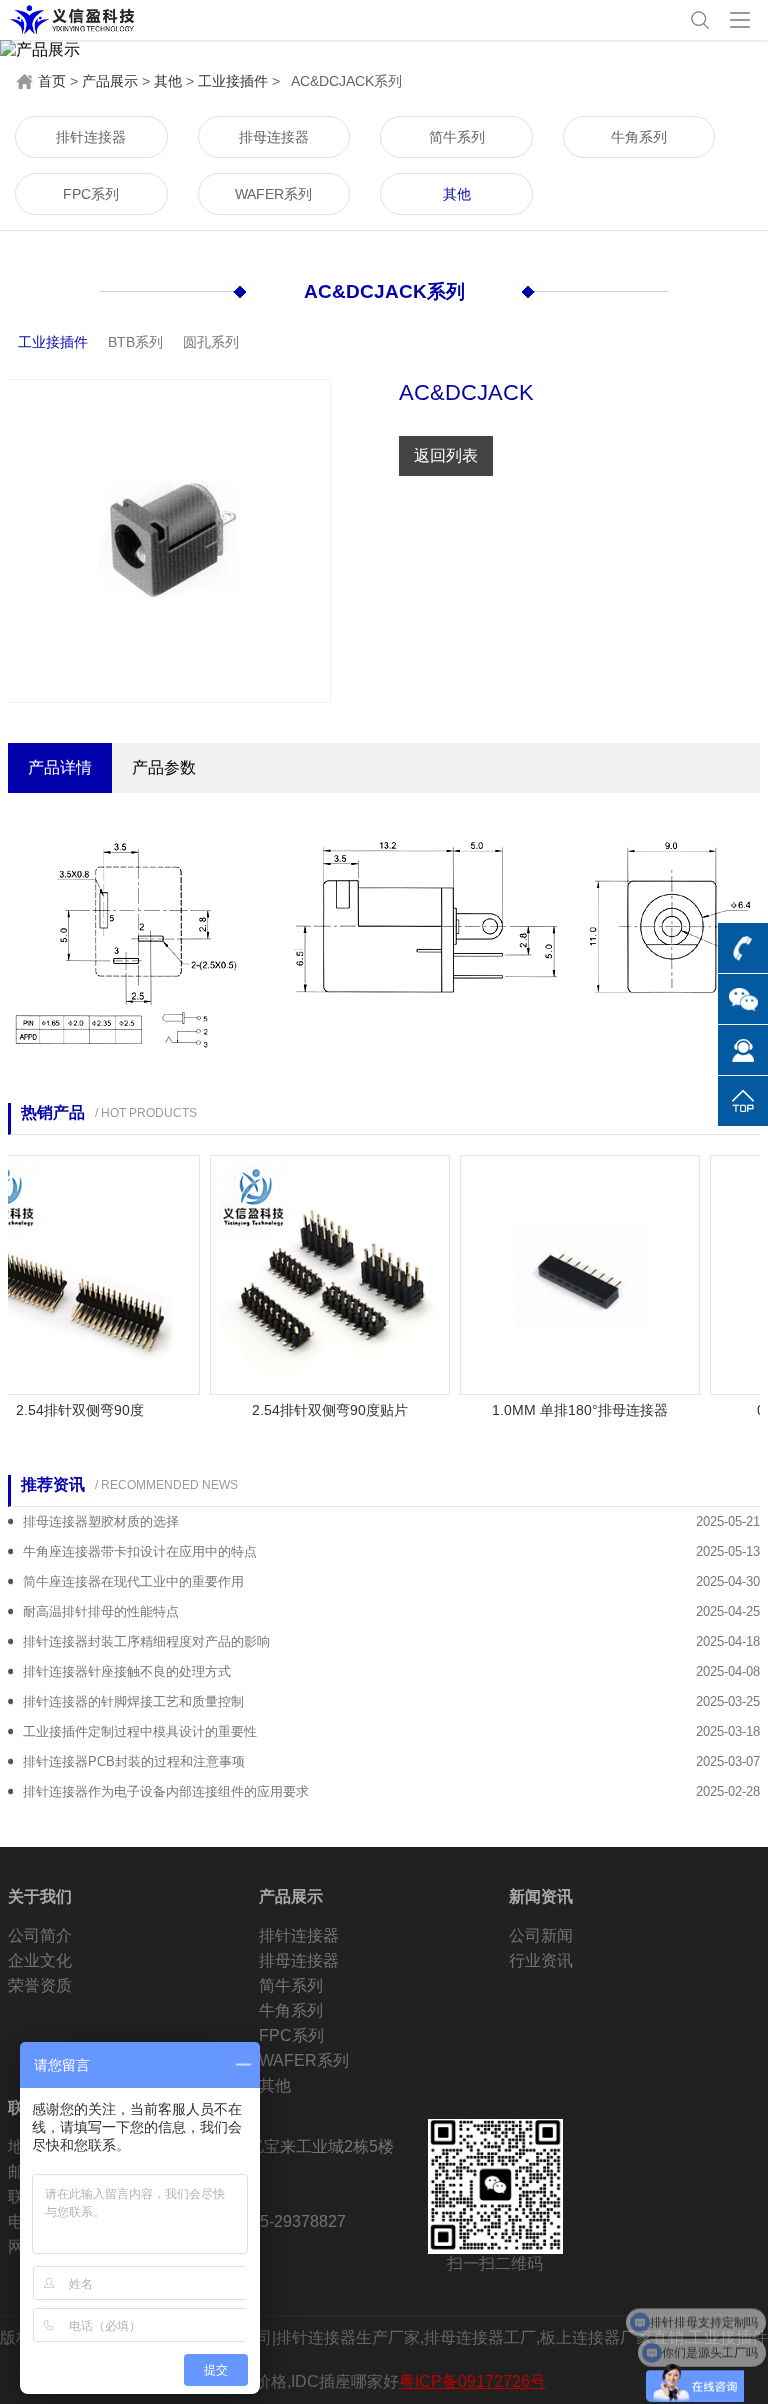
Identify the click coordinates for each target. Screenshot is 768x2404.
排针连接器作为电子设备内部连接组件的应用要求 (166, 1791)
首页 (52, 81)
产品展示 (110, 81)
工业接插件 (233, 81)
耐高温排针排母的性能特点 (101, 1611)
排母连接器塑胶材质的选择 (101, 1521)
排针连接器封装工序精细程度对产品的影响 (146, 1641)
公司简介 (40, 1935)
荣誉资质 (40, 1985)
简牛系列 (457, 137)
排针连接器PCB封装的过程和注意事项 (134, 1761)
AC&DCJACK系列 (384, 291)
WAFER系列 (273, 194)
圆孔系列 (211, 342)
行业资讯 (541, 1960)
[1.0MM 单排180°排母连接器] (558, 1273)
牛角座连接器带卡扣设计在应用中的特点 (140, 1551)
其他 (168, 81)
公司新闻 (541, 1935)
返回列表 (446, 455)
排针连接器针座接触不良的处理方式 (127, 1671)
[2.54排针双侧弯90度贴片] (308, 1273)
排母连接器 (274, 137)
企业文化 (40, 1960)
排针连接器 (91, 137)
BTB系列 (135, 342)
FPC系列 (91, 194)
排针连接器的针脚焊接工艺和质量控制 (133, 1701)
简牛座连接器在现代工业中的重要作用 (133, 1581)
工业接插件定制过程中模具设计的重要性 (140, 1731)
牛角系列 (639, 137)
